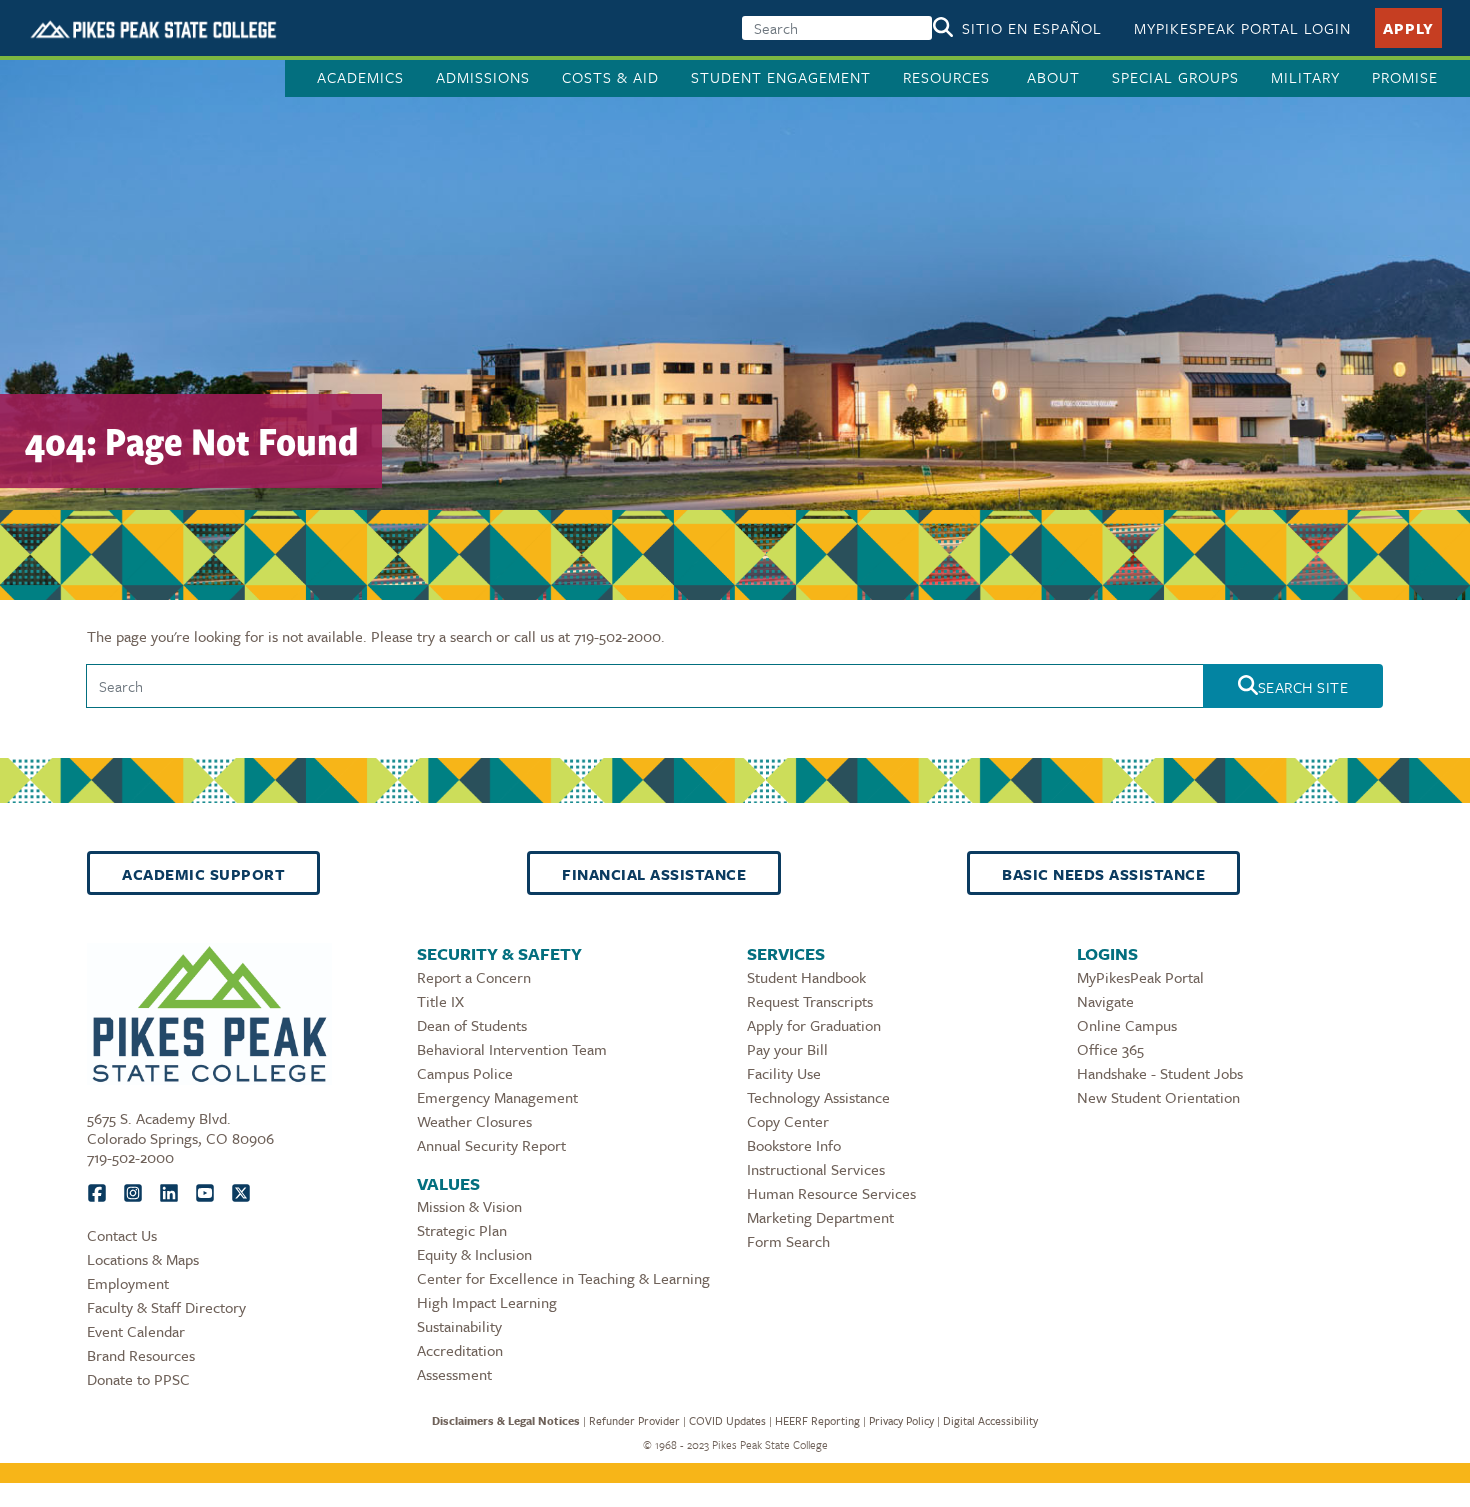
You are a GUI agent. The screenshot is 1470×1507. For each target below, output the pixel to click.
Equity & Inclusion (474, 1254)
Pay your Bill (787, 1049)
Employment (128, 1283)
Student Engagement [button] (781, 77)
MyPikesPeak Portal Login (1242, 28)
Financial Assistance (654, 874)
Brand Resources (141, 1355)
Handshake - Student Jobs (1160, 1073)
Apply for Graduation (814, 1025)
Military (1305, 77)
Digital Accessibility (990, 1420)
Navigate (1105, 1001)
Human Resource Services (831, 1193)
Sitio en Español (1032, 28)
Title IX (440, 1001)
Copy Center (788, 1121)
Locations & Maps (143, 1259)
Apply (1408, 28)
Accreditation (460, 1350)
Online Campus (1127, 1025)
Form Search (788, 1241)
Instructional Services (816, 1169)
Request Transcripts (810, 1001)
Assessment (454, 1374)
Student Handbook (806, 977)
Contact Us (122, 1235)
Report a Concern (474, 977)
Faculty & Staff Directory (166, 1307)
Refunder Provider (634, 1420)
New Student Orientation (1158, 1097)
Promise (1405, 77)
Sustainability (459, 1326)
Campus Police (465, 1073)
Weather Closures (474, 1121)
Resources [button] (949, 77)
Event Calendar (136, 1331)
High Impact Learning (487, 1302)
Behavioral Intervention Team (512, 1049)
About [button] (1053, 77)
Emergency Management (497, 1097)
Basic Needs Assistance (1103, 874)
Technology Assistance (818, 1097)
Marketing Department (820, 1217)
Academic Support (203, 874)
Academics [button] (360, 77)
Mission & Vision (469, 1206)
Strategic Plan (462, 1230)
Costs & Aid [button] (610, 77)
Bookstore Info (794, 1145)
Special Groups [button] (1175, 77)
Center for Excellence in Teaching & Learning (563, 1278)
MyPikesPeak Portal (1140, 977)
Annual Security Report (491, 1145)
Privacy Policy (901, 1420)
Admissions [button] (483, 77)
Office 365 (1110, 1049)
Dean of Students (472, 1025)
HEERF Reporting (817, 1420)
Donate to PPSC (138, 1379)
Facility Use (784, 1073)
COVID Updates (727, 1420)
